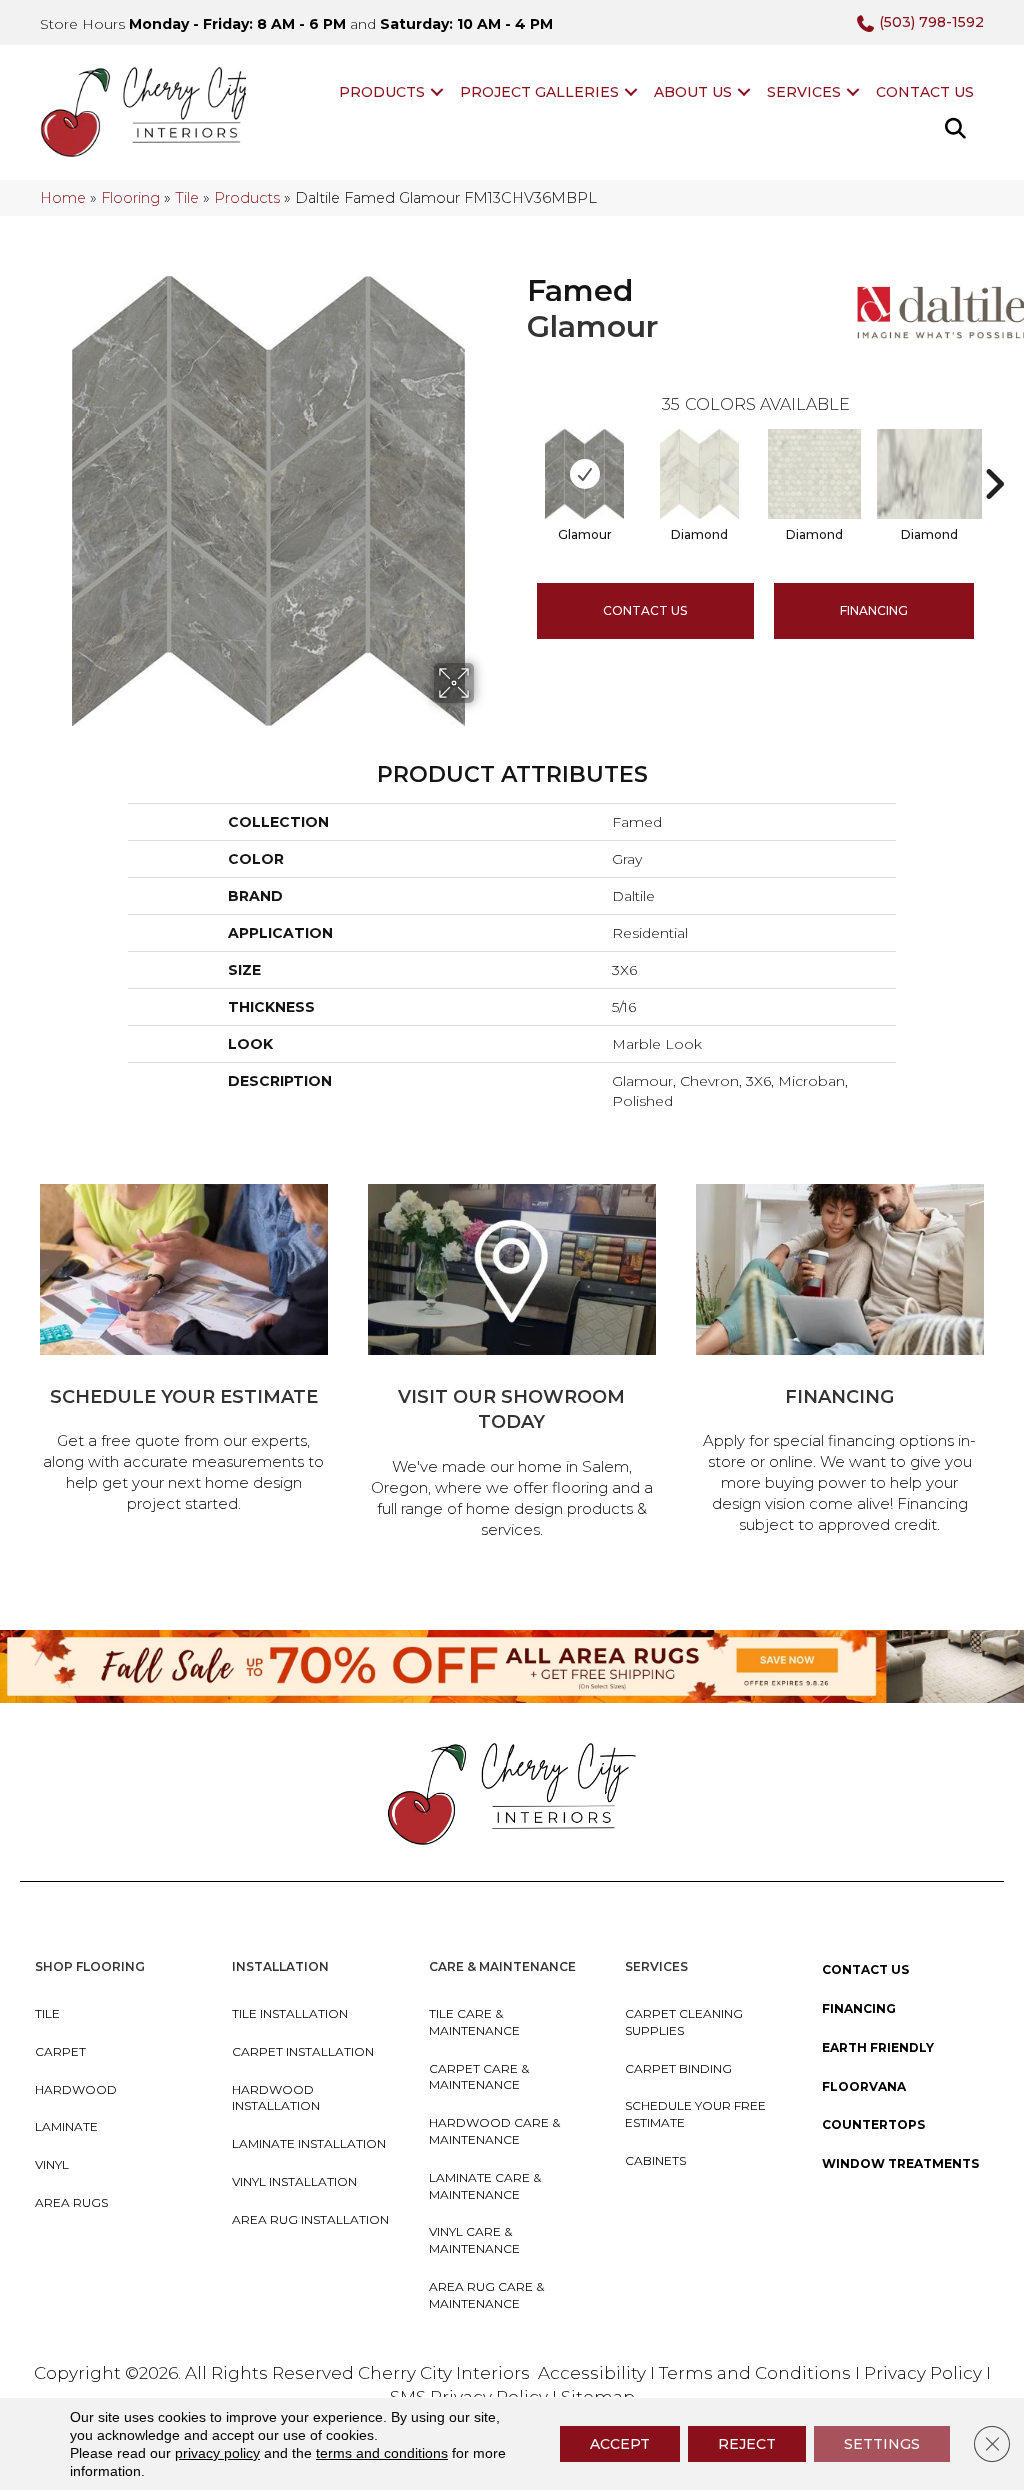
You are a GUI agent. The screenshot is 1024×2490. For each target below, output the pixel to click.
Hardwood (76, 2089)
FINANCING (874, 610)
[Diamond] (699, 474)
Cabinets (655, 2160)
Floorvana (864, 2086)
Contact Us (925, 92)
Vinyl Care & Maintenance (474, 2240)
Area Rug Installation (310, 2219)
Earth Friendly (878, 2047)
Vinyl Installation (294, 2181)
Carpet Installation (303, 2051)
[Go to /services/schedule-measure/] (184, 1351)
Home (63, 198)
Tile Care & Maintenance (474, 2022)
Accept (620, 2444)
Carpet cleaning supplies (684, 2022)
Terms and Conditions (755, 2373)
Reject (747, 2444)
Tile (187, 198)
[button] (437, 92)
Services (804, 92)
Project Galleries (539, 92)
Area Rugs (71, 2202)
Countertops (873, 2124)
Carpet (60, 2051)
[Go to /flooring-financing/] (840, 1362)
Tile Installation (290, 2013)
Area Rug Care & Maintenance (486, 2295)
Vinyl (52, 2164)
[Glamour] (584, 474)
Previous (517, 454)
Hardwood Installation (276, 2098)
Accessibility (592, 2373)
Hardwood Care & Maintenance (494, 2131)
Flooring (130, 198)
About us (693, 92)
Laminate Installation (309, 2143)
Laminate (66, 2126)
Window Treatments (900, 2163)
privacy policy (217, 2453)
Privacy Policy (925, 2373)
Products (382, 92)
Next (994, 454)
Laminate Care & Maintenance (485, 2186)
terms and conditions (382, 2453)
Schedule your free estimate (695, 2114)
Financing (859, 2008)
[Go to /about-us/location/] (512, 1364)
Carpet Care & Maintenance (479, 2077)
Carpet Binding (678, 2068)
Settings (882, 2444)
